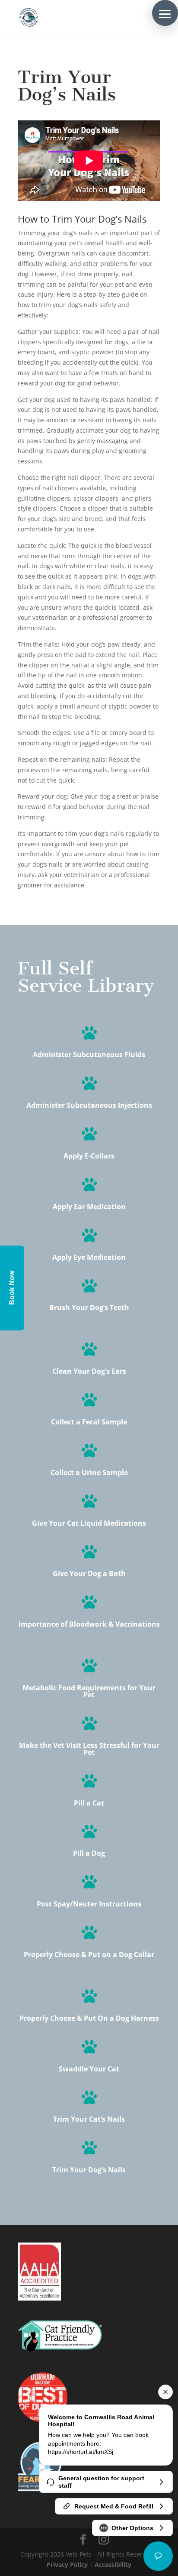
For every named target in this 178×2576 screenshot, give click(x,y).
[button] (165, 13)
